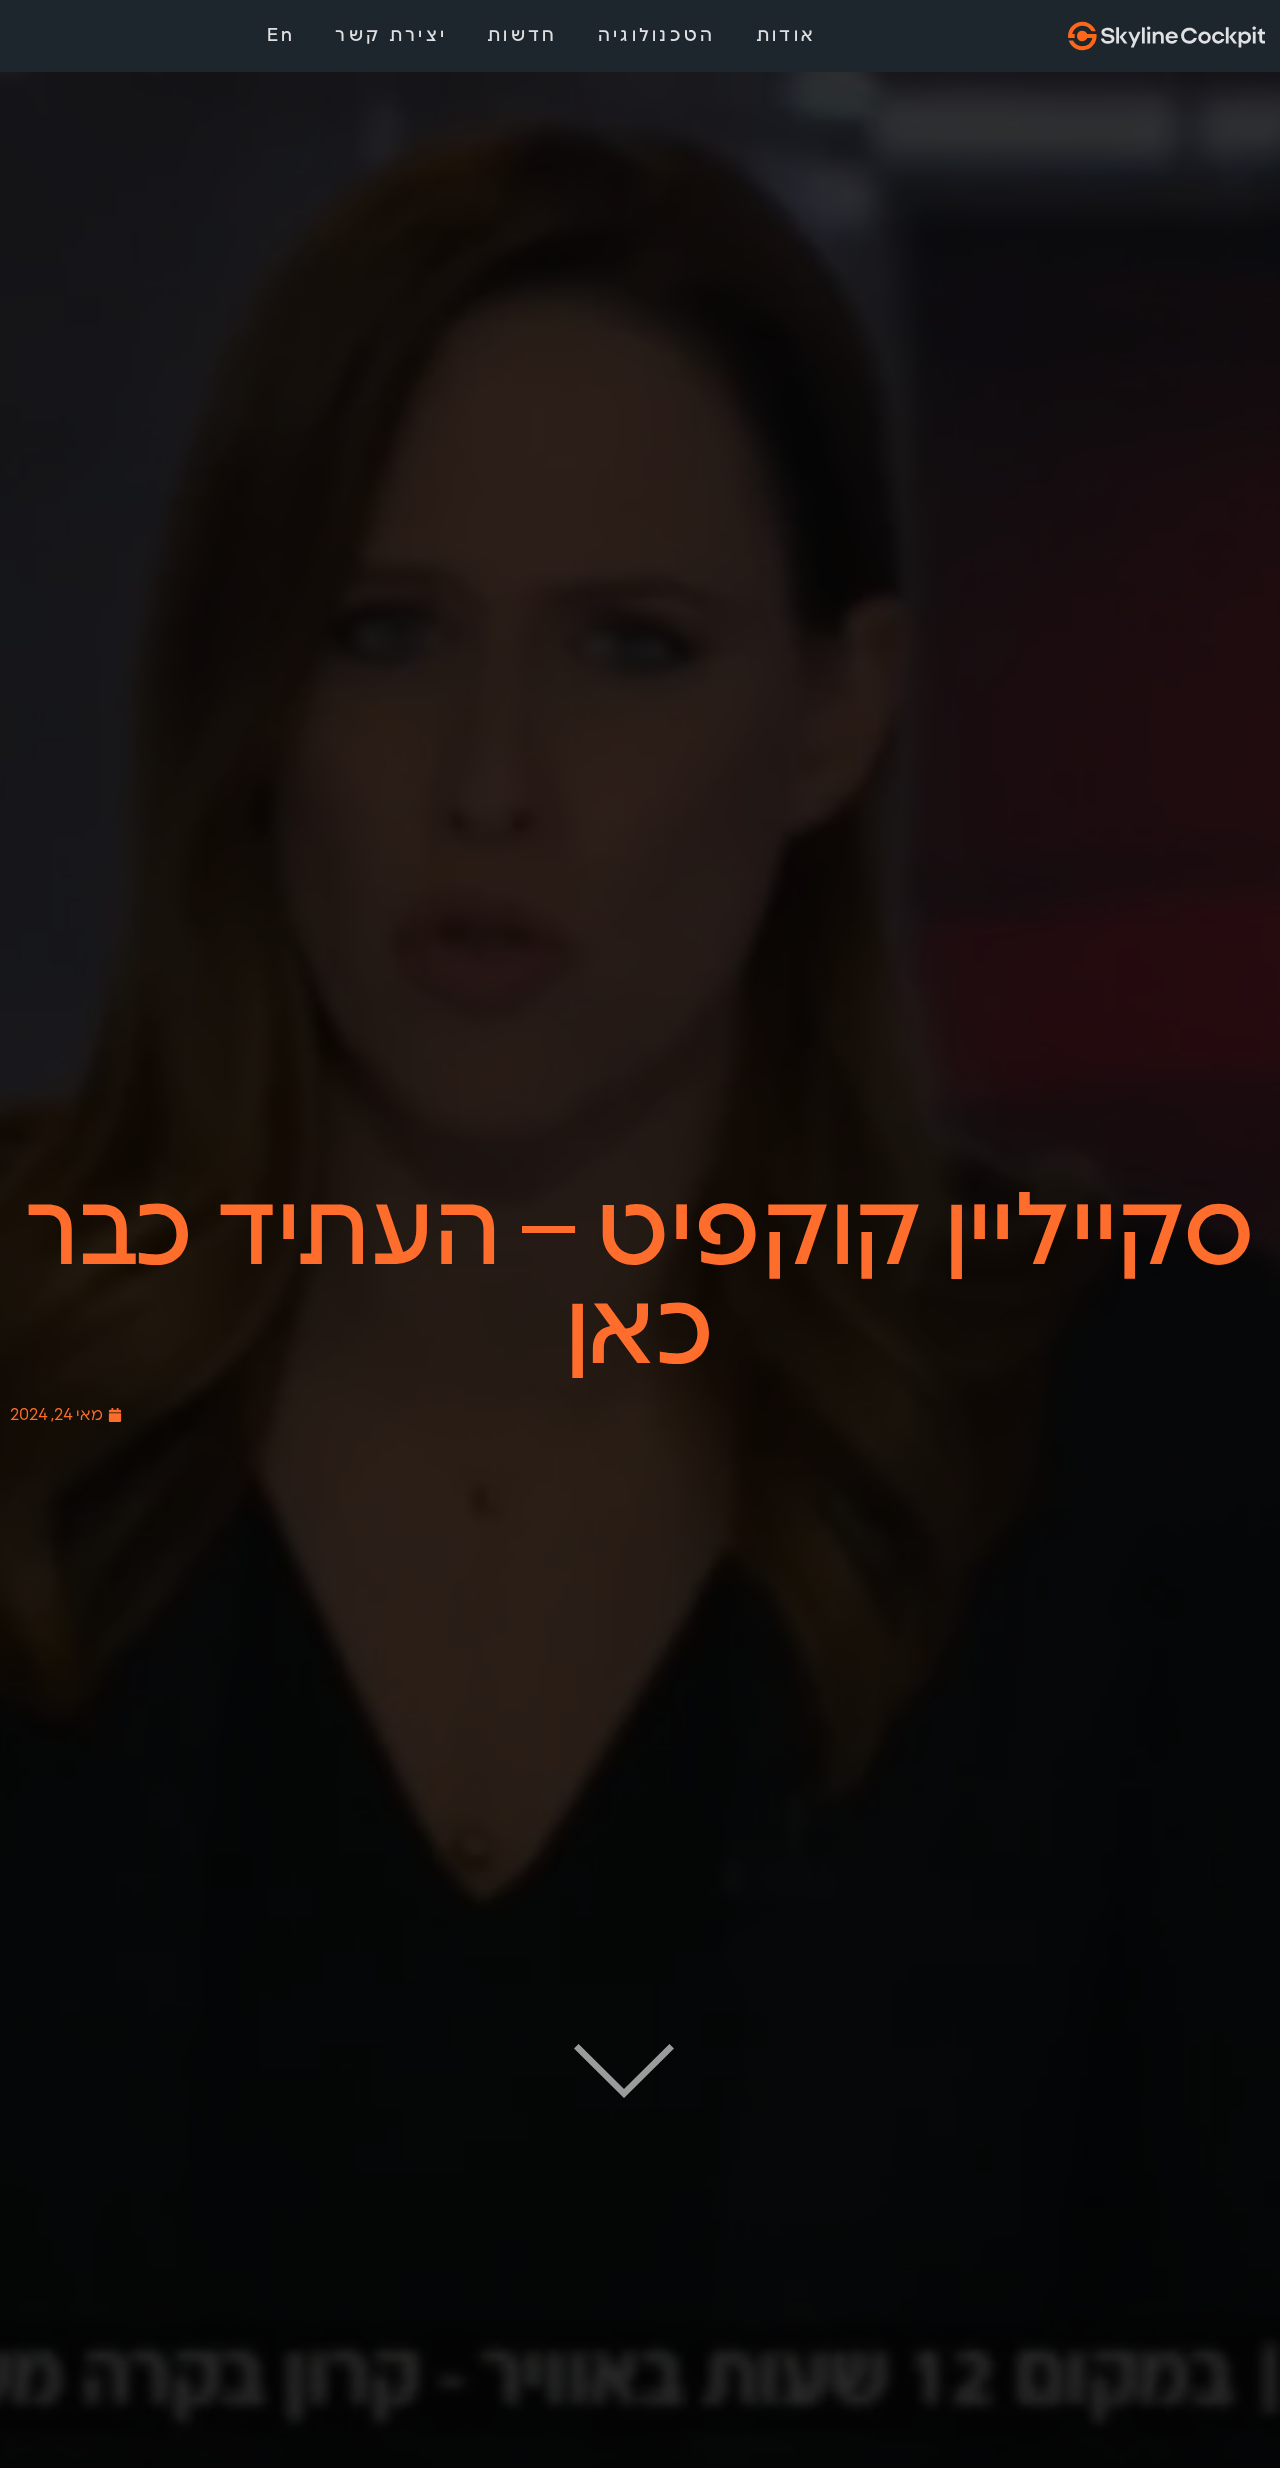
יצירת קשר (391, 36)
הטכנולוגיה (657, 36)
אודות (786, 36)
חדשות (522, 36)
